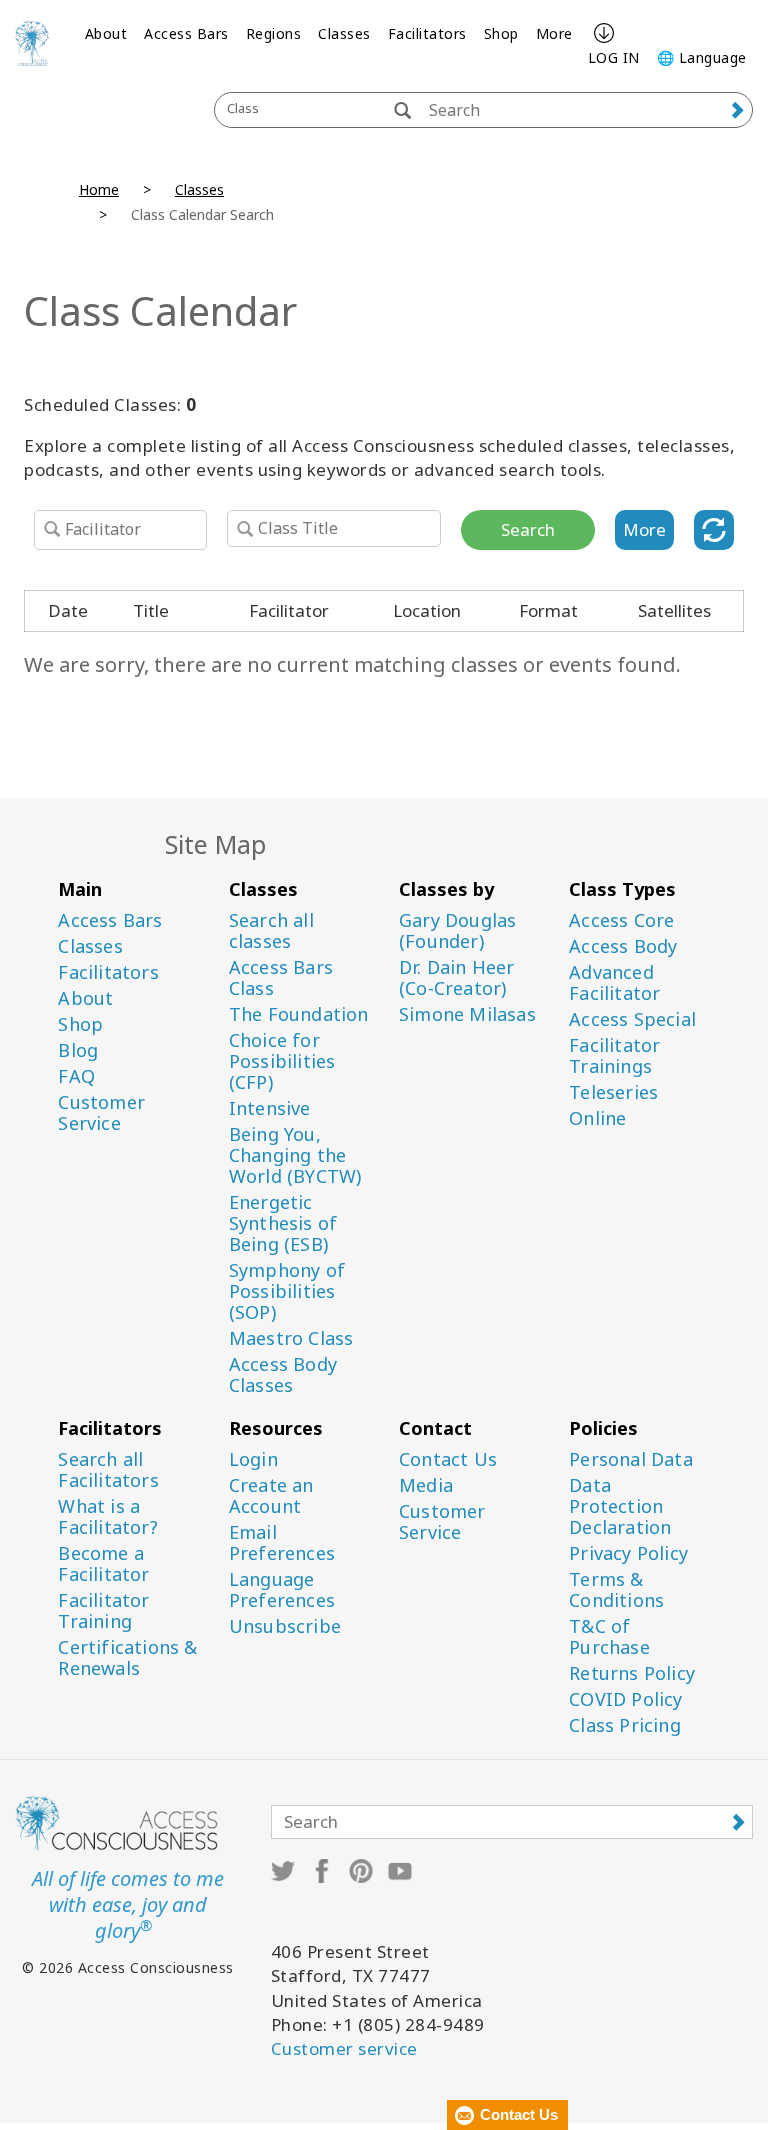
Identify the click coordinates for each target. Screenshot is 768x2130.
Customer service (344, 2048)
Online (597, 1118)
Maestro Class (291, 1338)
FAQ (76, 1076)
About (106, 33)
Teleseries (613, 1092)
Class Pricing (625, 1725)
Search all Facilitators (108, 1470)
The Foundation (299, 1014)
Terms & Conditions (616, 1590)
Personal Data (631, 1459)
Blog (78, 1050)
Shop (501, 33)
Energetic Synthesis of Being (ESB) (283, 1223)
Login (253, 1459)
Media (426, 1485)
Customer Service (101, 1113)
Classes (344, 33)
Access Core (621, 920)
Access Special (632, 1019)
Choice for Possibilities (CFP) (282, 1061)
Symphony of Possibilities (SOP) (287, 1291)
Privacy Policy (628, 1553)
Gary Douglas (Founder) (457, 931)
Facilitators (427, 33)
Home (99, 189)
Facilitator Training (103, 1611)
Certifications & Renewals (127, 1658)
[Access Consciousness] (32, 43)
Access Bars (186, 33)
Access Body (623, 946)
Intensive (270, 1108)
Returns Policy (632, 1673)
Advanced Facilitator (614, 983)
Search (528, 529)
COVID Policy (625, 1699)
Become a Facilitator (103, 1564)
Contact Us (448, 1459)
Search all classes (271, 931)
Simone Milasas (467, 1014)
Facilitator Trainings (614, 1056)
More (554, 33)
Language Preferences (282, 1590)
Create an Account (271, 1496)
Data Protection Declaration (620, 1506)
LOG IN (614, 57)
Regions (274, 33)
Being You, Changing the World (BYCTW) (295, 1155)
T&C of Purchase (609, 1637)
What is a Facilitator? (107, 1517)
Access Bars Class (281, 978)
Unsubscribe (285, 1626)
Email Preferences (282, 1543)
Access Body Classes (283, 1375)
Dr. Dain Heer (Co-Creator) (457, 978)
